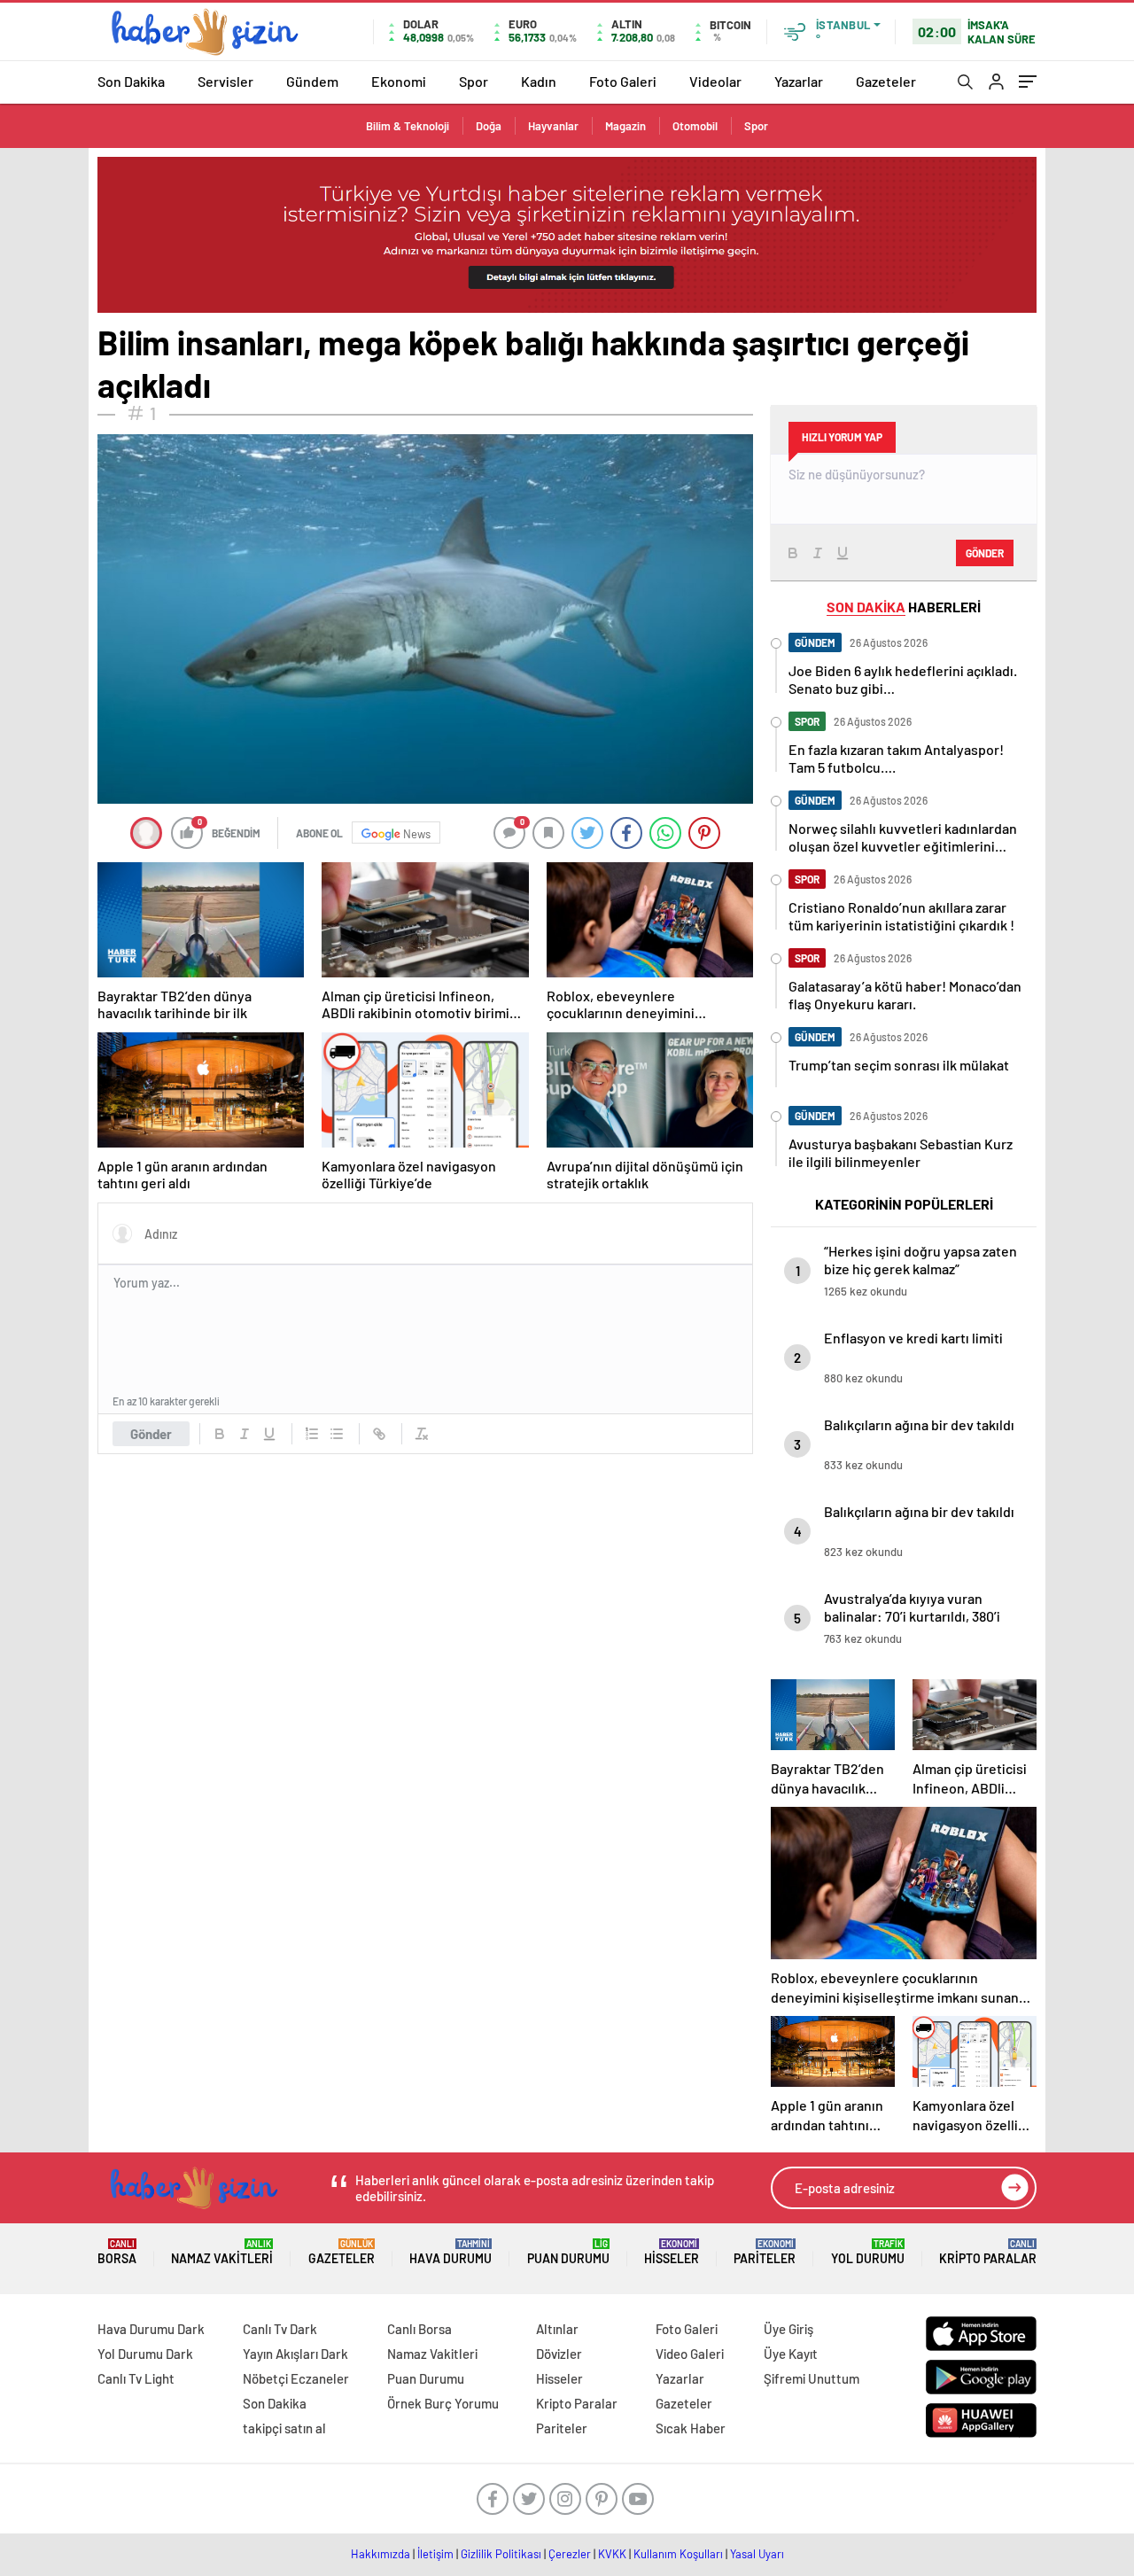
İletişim (435, 2554)
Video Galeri (690, 2354)
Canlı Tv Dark (280, 2329)
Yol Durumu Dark (145, 2354)
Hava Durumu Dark (151, 2329)
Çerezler (570, 2554)
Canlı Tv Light (136, 2378)
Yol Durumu (868, 2252)
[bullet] (337, 1434)
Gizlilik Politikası (501, 2554)
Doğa (489, 126)
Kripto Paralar (988, 2252)
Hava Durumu (450, 2252)
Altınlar (557, 2329)
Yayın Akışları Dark (295, 2354)
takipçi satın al (284, 2428)
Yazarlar (799, 81)
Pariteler (765, 2252)
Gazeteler (886, 81)
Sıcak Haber (691, 2428)
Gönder (151, 1434)
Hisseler (672, 2252)
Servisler (225, 81)
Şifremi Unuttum (812, 2378)
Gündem (312, 81)
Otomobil (695, 126)
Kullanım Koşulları (678, 2554)
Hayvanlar (553, 126)
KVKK (612, 2554)
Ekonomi (399, 81)
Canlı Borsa (419, 2329)
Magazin (625, 126)
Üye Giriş (788, 2329)
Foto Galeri (623, 81)
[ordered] (312, 1434)
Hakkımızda (381, 2554)
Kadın (539, 81)
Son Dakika (131, 81)
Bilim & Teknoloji (408, 126)
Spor (474, 81)
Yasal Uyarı (757, 2554)
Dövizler (559, 2354)
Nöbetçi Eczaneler (296, 2378)
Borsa (117, 2252)
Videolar (715, 81)
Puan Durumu (568, 2252)
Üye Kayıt (791, 2354)
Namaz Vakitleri (222, 2252)
